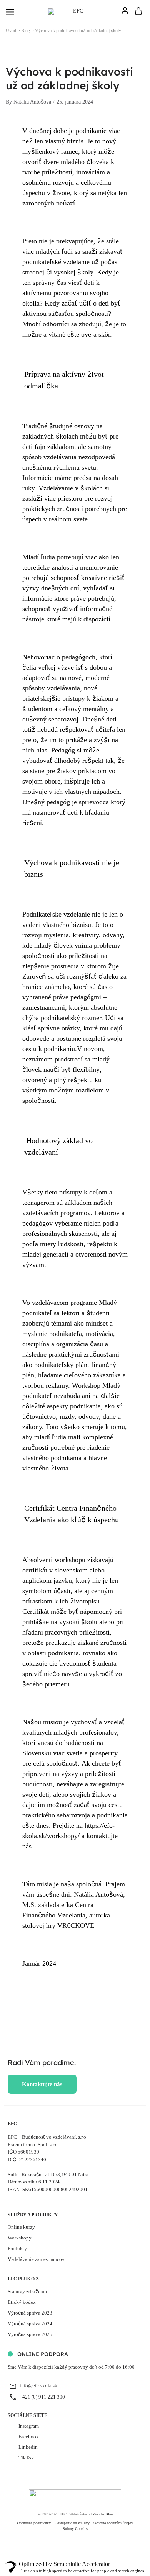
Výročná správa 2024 (30, 2324)
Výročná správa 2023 (30, 2313)
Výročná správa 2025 (30, 2334)
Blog (26, 31)
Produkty (17, 2248)
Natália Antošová (32, 102)
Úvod (11, 31)
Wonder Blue (103, 2514)
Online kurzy (21, 2227)
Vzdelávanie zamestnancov (36, 2259)
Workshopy (20, 2238)
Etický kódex (22, 2302)
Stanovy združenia (27, 2291)
